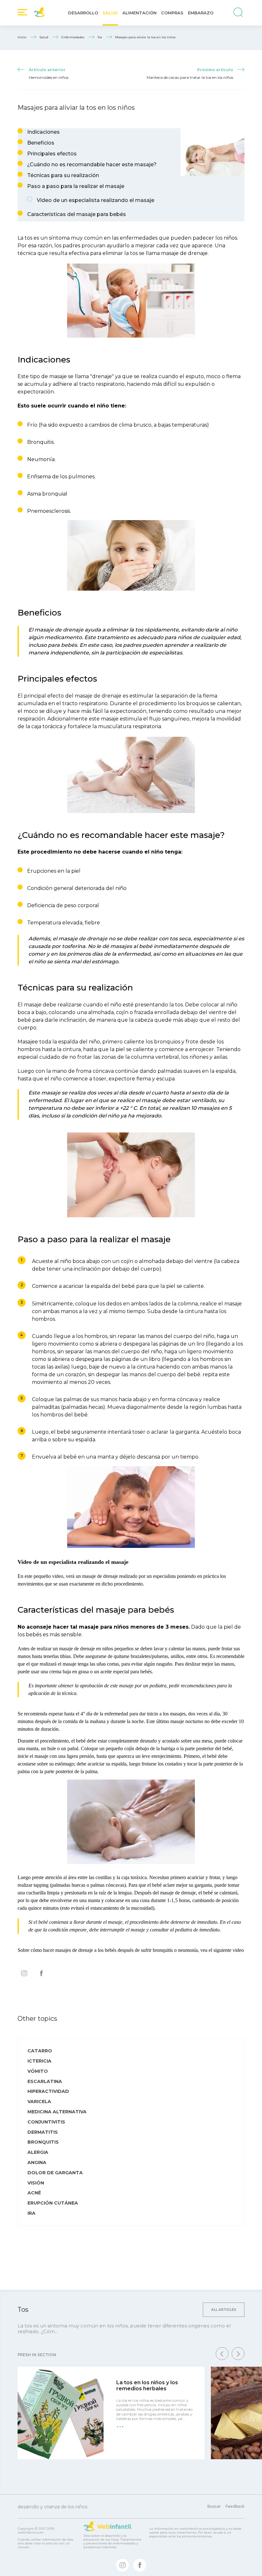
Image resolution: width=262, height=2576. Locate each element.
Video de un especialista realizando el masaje (96, 200)
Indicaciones (43, 132)
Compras (172, 13)
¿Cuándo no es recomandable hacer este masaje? (92, 164)
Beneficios (41, 143)
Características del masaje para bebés (77, 214)
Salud (110, 13)
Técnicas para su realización (63, 175)
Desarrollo (83, 13)
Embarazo (201, 13)
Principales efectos (52, 154)
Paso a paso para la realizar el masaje (76, 186)
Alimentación (139, 13)
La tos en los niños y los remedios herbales (147, 2386)
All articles (224, 2310)
